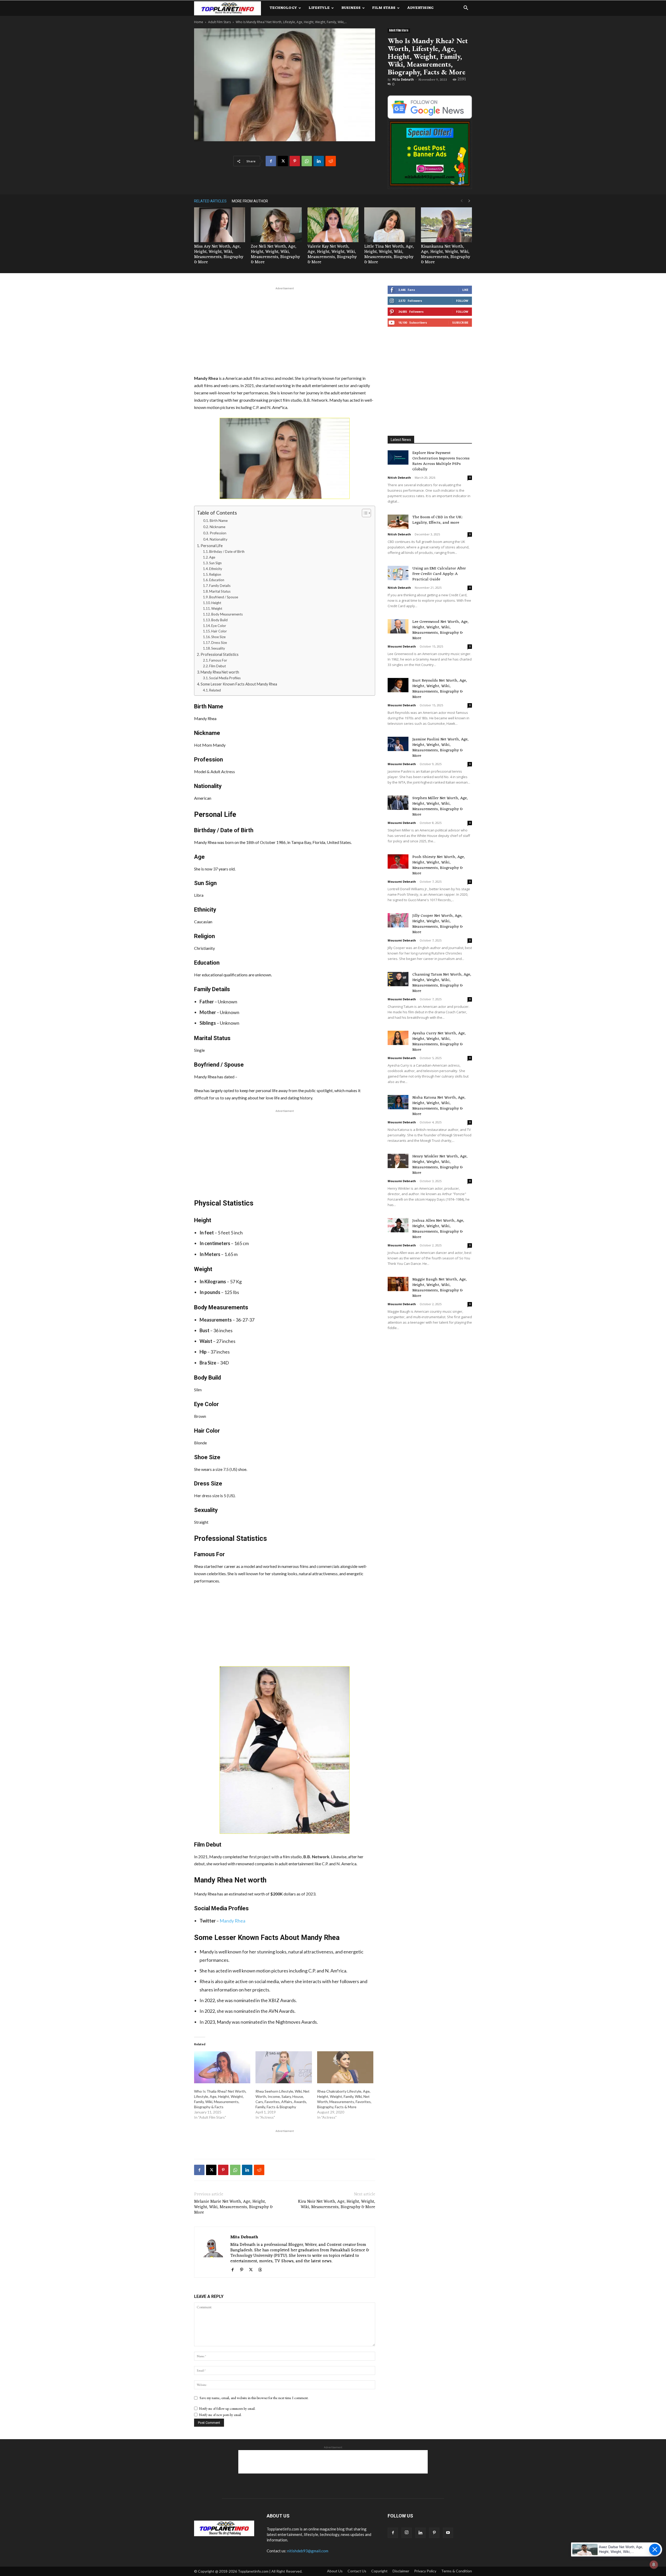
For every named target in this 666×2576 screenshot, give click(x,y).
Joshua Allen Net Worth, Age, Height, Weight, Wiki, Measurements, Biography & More (438, 1229)
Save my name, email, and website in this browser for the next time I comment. (254, 2398)
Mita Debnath (403, 80)
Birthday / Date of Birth (227, 552)
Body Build (219, 620)
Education (217, 580)
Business (351, 8)
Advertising (420, 8)
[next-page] (469, 201)
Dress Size (219, 643)
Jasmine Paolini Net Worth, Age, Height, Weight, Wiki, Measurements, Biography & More (440, 748)
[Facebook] (271, 161)
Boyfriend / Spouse (224, 597)
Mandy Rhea (232, 1921)
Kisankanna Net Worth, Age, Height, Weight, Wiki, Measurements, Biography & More (446, 254)
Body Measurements (227, 614)
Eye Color (219, 626)
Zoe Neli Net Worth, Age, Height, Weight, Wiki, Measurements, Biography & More (275, 254)
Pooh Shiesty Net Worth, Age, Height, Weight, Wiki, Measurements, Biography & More (439, 865)
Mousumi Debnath (402, 646)
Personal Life (212, 546)
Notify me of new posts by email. (220, 2415)
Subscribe (460, 322)
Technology (283, 8)
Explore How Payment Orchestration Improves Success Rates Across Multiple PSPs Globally (441, 461)
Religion (215, 574)
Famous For (218, 660)
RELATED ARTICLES (210, 201)
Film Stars (384, 8)
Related (215, 690)
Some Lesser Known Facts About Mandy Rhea (239, 684)
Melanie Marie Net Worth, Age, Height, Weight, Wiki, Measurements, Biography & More (233, 2207)
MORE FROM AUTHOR (250, 201)
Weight (217, 608)
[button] (466, 8)
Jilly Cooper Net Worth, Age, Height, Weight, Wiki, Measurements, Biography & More (438, 924)
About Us (335, 2571)
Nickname (217, 527)
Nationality (219, 539)
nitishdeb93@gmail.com (308, 2551)
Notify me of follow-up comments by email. (227, 2409)
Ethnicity (216, 569)
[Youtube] (448, 2533)
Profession (218, 533)
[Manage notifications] (654, 2565)
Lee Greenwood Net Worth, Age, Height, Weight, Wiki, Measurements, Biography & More (440, 630)
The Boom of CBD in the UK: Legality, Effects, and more (437, 520)
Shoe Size (218, 637)
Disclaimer (401, 2571)
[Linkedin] (319, 161)
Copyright (379, 2571)
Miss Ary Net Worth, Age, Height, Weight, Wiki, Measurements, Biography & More (219, 254)
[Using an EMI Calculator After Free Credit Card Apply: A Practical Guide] (398, 573)
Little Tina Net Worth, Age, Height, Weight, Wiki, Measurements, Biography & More (389, 254)
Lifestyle (319, 8)
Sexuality (218, 648)
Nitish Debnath (399, 478)
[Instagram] (407, 2533)
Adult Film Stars (219, 22)
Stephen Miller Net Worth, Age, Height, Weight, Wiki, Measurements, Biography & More (440, 806)
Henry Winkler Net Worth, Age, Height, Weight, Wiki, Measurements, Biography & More (440, 1165)
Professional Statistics (220, 654)
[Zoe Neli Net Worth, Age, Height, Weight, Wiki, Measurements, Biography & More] (276, 225)
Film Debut (217, 666)
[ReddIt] (331, 161)
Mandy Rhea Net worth (220, 672)
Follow (462, 301)
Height (216, 603)
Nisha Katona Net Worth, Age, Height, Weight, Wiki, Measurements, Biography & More (439, 1106)
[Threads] (262, 2270)
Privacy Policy (425, 2571)
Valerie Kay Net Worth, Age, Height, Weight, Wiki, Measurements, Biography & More (332, 254)
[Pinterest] (295, 161)
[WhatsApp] (307, 161)
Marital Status (220, 591)
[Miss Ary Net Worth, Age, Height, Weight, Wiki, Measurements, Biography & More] (220, 225)
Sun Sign (215, 563)
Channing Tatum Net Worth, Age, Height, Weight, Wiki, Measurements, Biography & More (442, 983)
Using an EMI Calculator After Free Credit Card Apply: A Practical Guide (439, 574)
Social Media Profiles (225, 678)
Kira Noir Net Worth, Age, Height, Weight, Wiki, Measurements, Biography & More (337, 2205)
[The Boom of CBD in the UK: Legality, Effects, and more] (398, 522)
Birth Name (219, 521)
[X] (283, 161)
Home (199, 22)
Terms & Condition (457, 2571)
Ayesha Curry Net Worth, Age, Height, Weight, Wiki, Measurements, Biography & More (439, 1042)
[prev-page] (462, 201)
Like (465, 290)
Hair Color (219, 631)
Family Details (220, 586)
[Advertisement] (285, 330)
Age (212, 557)
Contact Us (357, 2571)
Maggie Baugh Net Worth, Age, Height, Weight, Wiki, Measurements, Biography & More (440, 1288)
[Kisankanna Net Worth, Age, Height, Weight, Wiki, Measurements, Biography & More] (446, 225)
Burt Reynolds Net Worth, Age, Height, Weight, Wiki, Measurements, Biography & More (440, 689)
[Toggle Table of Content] (364, 513)
